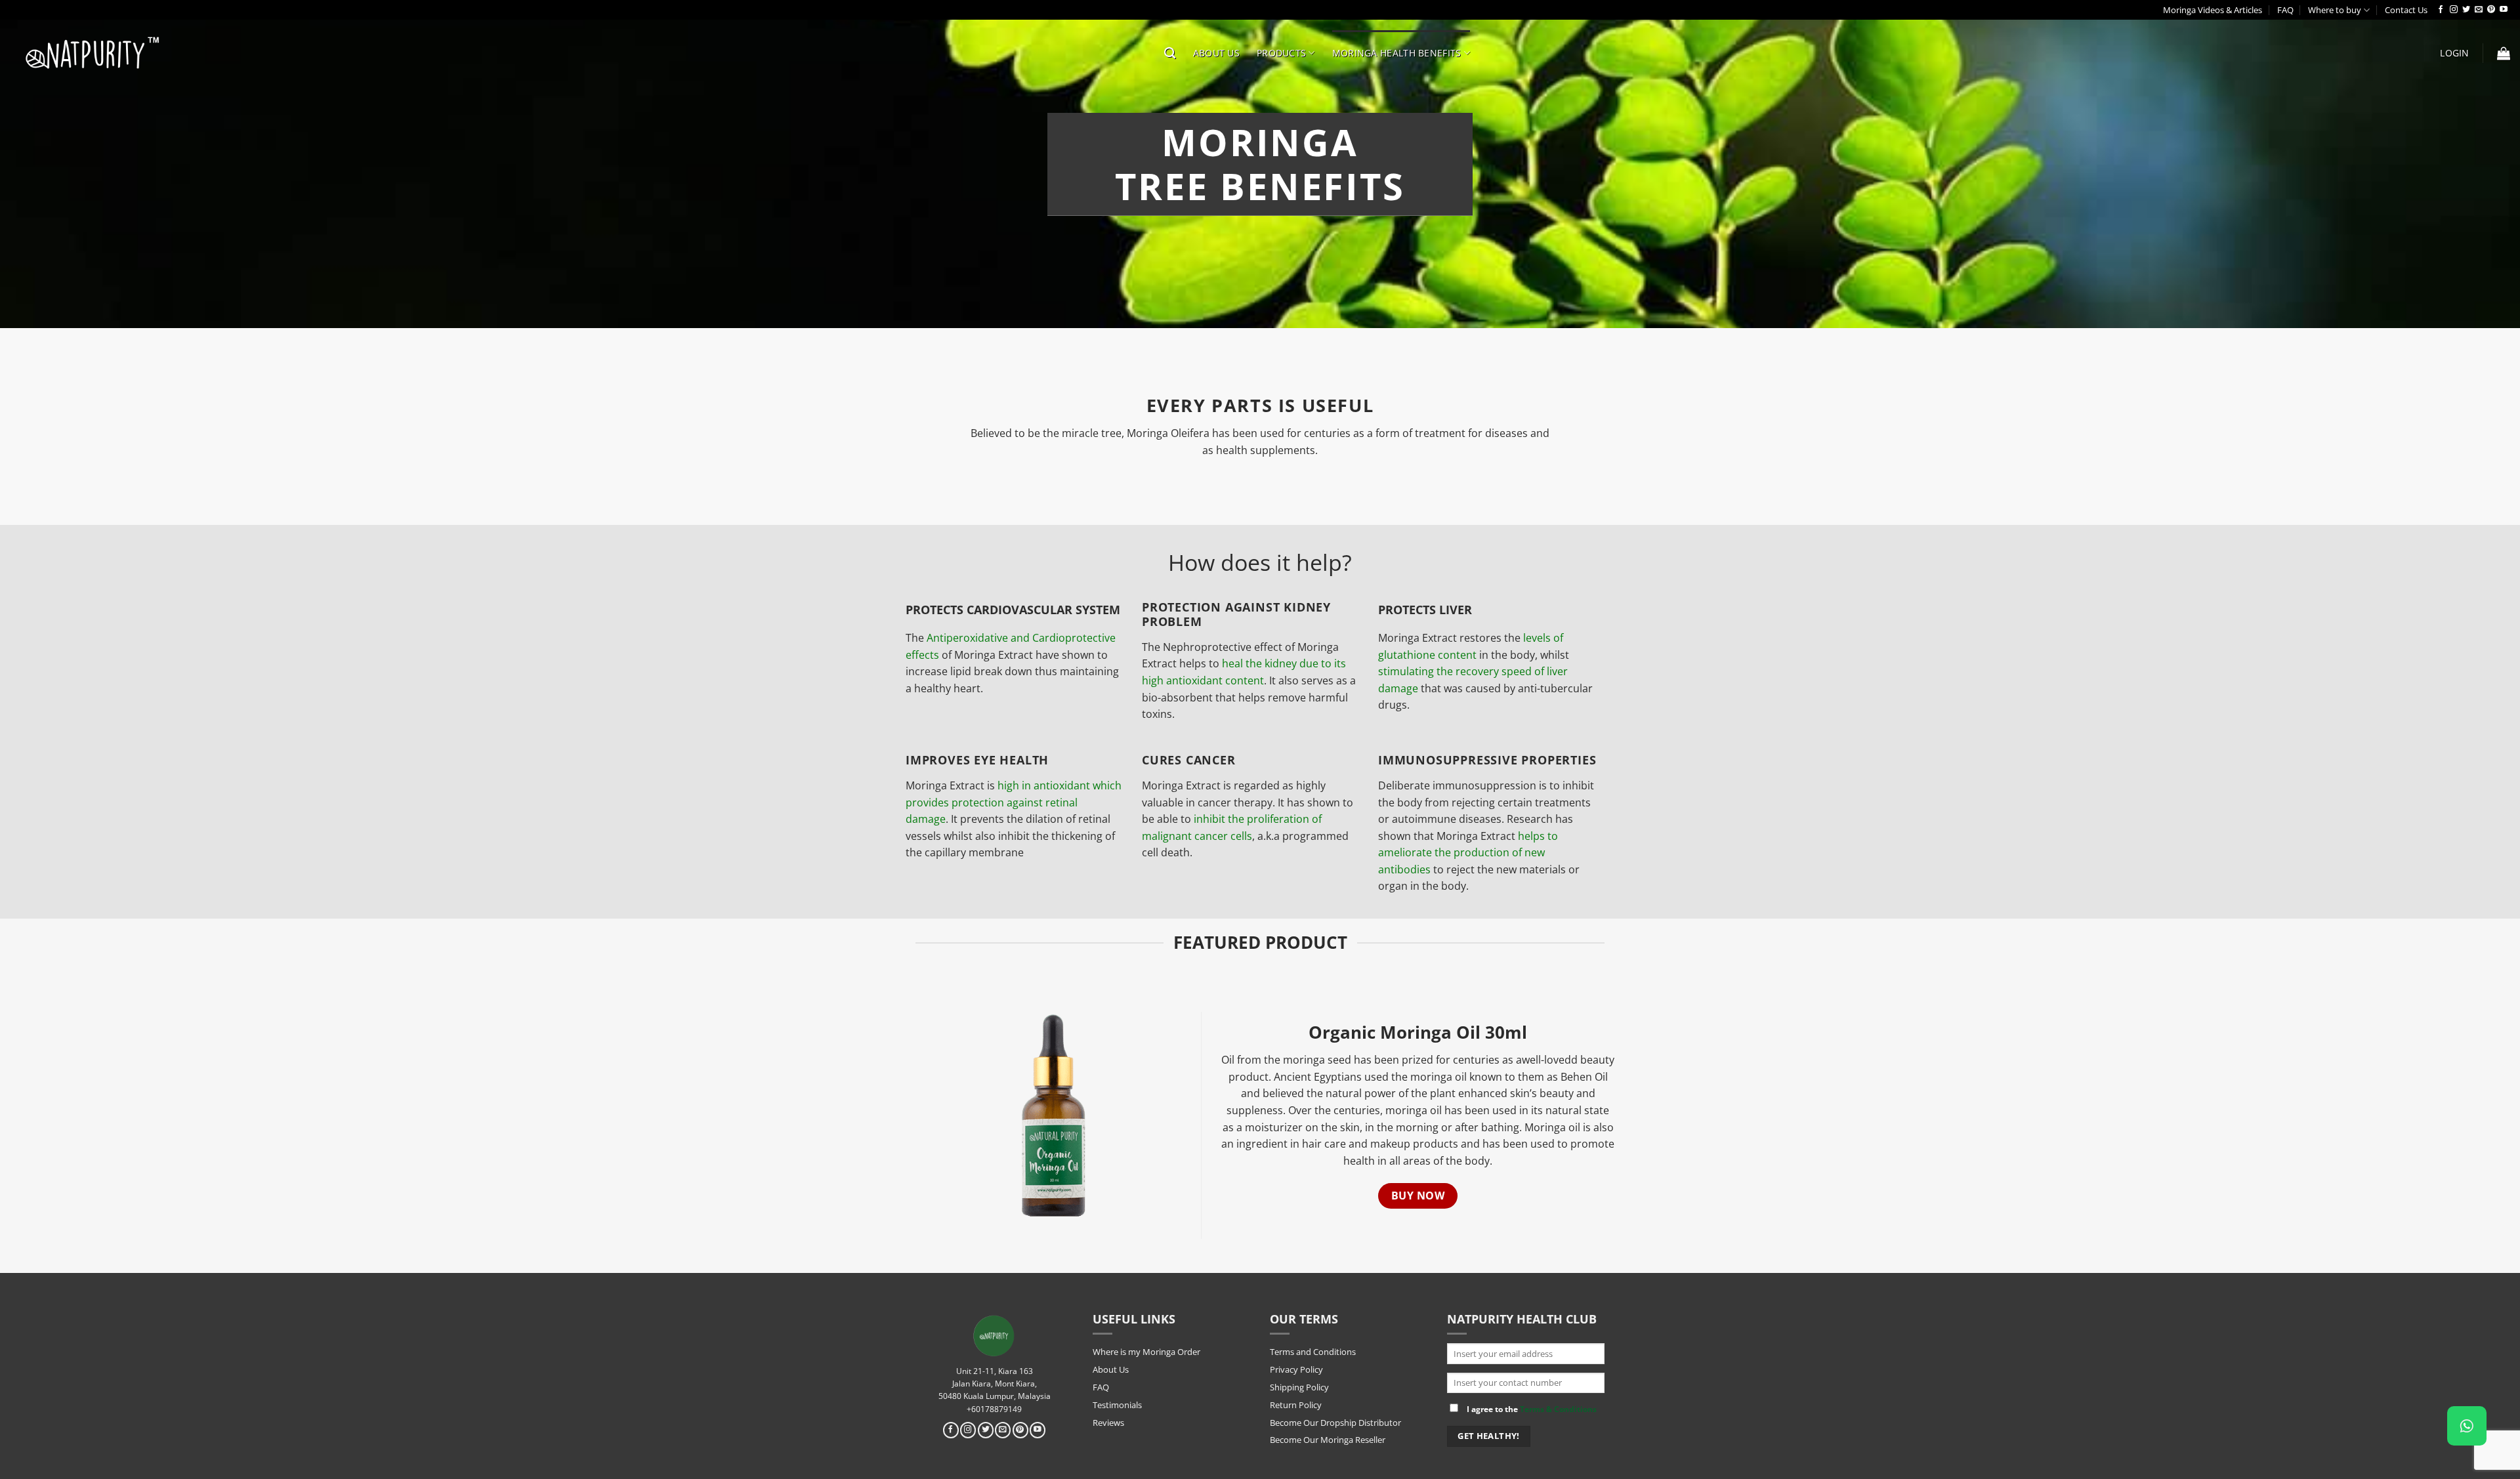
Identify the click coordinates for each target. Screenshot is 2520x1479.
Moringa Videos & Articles (2213, 10)
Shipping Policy (1299, 1387)
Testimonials (1117, 1405)
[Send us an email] (2479, 10)
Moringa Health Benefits (1397, 53)
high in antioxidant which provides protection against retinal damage (1014, 802)
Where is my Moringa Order (1146, 1352)
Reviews (1108, 1423)
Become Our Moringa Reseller (1328, 1440)
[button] (2454, 53)
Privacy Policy (1296, 1369)
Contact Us (2406, 10)
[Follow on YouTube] (2504, 10)
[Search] (1170, 53)
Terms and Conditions (1313, 1352)
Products (1281, 53)
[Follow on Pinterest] (2491, 10)
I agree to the (1531, 1409)
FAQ (2285, 10)
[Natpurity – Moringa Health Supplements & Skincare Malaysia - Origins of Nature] (92, 52)
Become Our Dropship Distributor (1335, 1423)
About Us (1216, 53)
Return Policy (1296, 1405)
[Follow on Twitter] (2466, 10)
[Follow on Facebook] (2441, 10)
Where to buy (2335, 10)
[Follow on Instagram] (2454, 10)
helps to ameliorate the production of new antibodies (1468, 853)
